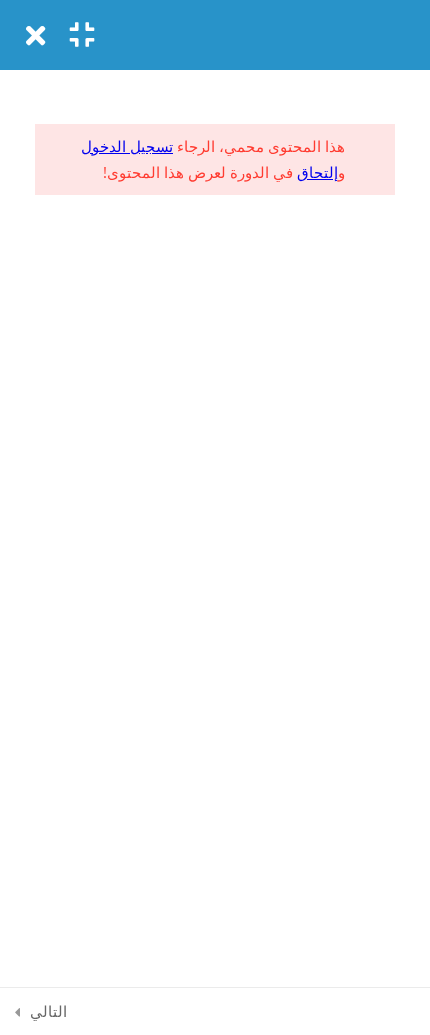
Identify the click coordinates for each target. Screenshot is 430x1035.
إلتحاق (317, 172)
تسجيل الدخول (127, 146)
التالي (48, 1011)
